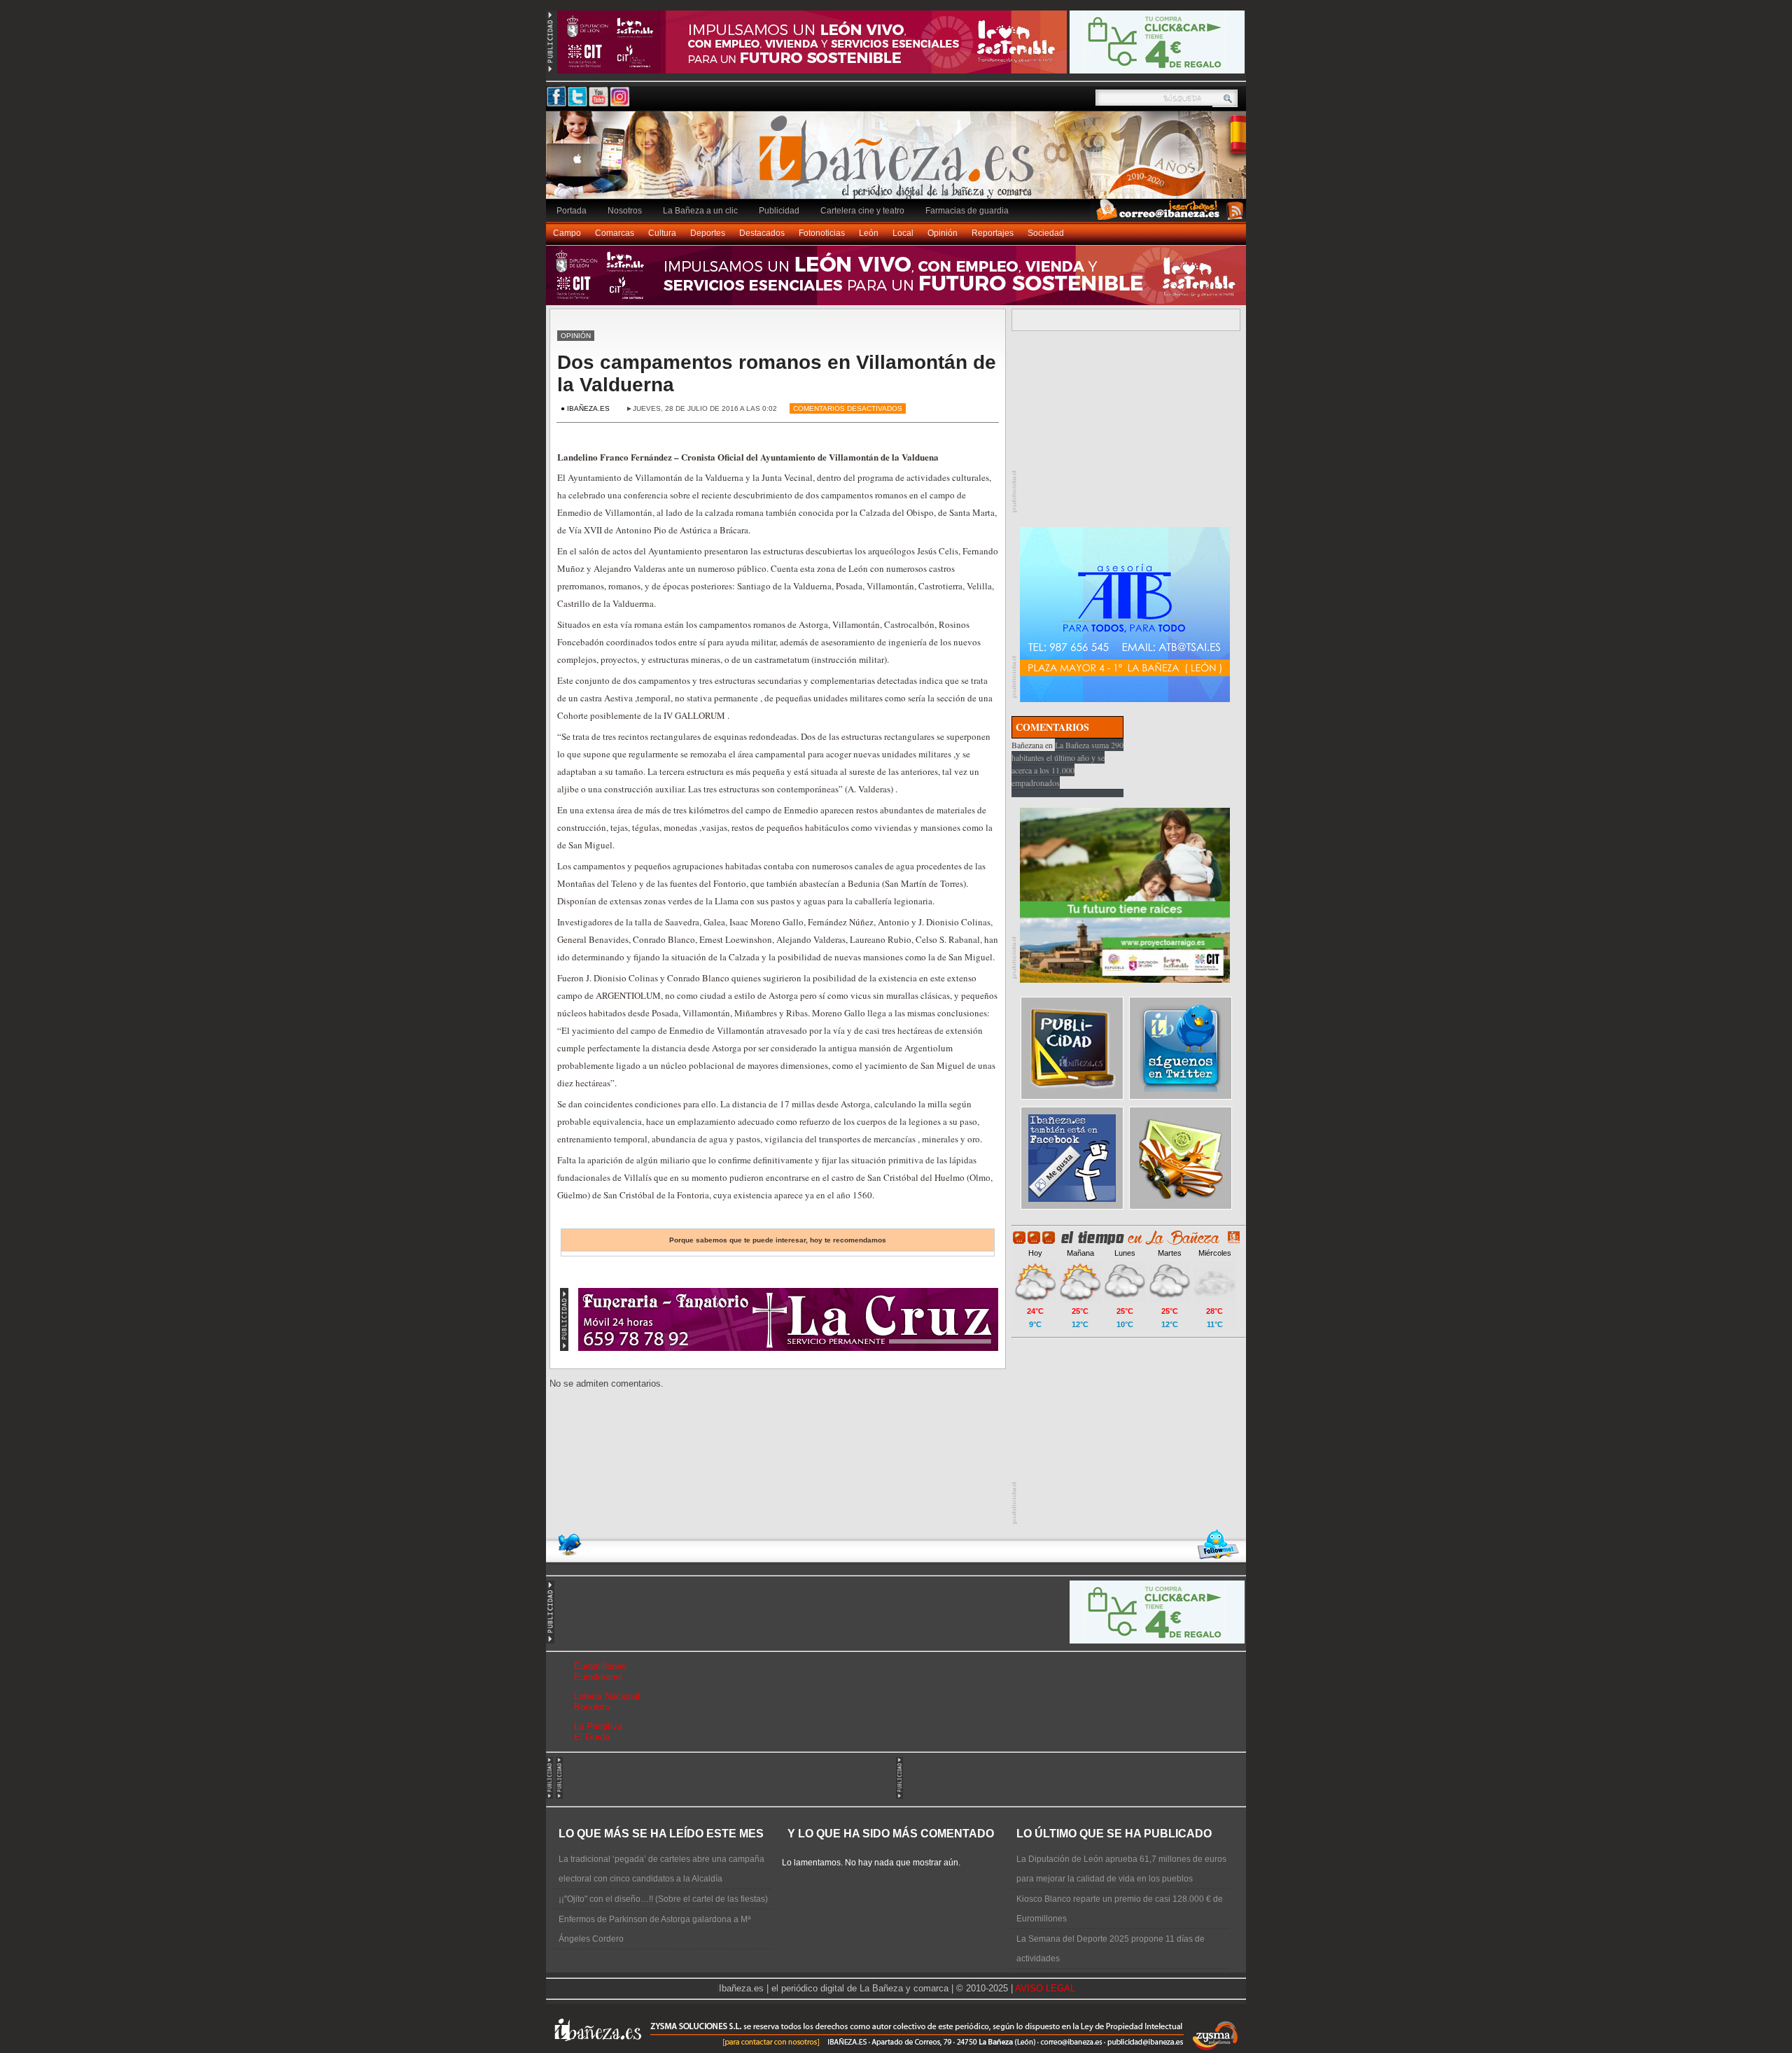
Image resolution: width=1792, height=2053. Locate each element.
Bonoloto (592, 1707)
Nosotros (625, 211)
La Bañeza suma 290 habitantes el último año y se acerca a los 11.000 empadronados (1067, 764)
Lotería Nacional (607, 1696)
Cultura (662, 233)
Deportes (708, 233)
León (869, 233)
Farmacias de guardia (967, 211)
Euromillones (600, 1666)
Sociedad (1046, 233)
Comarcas (615, 233)
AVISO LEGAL (1045, 1988)
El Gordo (592, 1737)
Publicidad (779, 211)
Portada (572, 211)
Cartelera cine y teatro (862, 211)
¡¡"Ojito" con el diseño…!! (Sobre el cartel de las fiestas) (663, 1899)
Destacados (762, 233)
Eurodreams (598, 1677)
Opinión (943, 233)
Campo (567, 233)
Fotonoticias (822, 233)
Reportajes (993, 233)
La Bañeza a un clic (700, 211)
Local (903, 233)
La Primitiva (598, 1726)
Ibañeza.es (899, 162)
